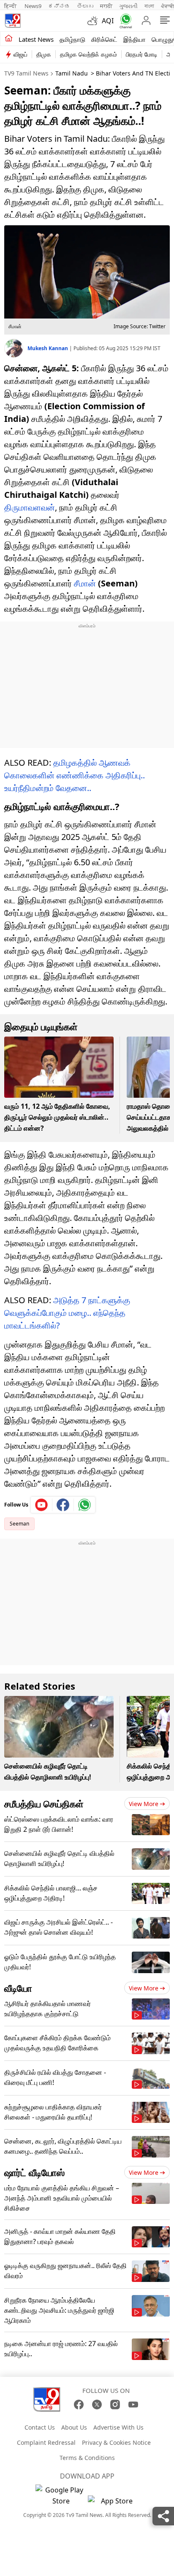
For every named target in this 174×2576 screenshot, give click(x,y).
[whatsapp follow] (84, 1505)
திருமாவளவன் (30, 507)
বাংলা (149, 6)
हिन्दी (11, 6)
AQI (108, 21)
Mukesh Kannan (48, 348)
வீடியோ (18, 1988)
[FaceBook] (79, 2405)
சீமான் (85, 583)
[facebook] (63, 1505)
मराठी (106, 6)
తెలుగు (85, 6)
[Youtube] (42, 1505)
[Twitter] (97, 2405)
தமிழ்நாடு (72, 39)
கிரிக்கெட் (104, 39)
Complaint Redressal (46, 2442)
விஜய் (20, 54)
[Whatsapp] (124, 21)
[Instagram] (115, 2405)
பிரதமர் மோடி (142, 54)
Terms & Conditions (87, 2458)
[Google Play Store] (61, 2495)
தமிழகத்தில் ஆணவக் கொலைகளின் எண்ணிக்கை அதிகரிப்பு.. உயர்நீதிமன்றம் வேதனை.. (75, 775)
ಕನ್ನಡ (59, 6)
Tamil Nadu (72, 73)
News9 (33, 6)
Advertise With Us (118, 2427)
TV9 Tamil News (26, 73)
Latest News (36, 39)
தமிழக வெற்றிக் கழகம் (88, 54)
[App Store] (113, 2503)
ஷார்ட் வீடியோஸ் (34, 2172)
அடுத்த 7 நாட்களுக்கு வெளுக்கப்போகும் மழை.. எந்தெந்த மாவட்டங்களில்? (67, 1313)
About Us (74, 2427)
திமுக (44, 54)
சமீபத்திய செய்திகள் (44, 1804)
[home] (9, 39)
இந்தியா (135, 39)
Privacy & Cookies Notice (116, 2442)
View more (144, 1804)
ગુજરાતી (128, 6)
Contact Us (40, 2427)
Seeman (19, 1524)
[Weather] (95, 21)
